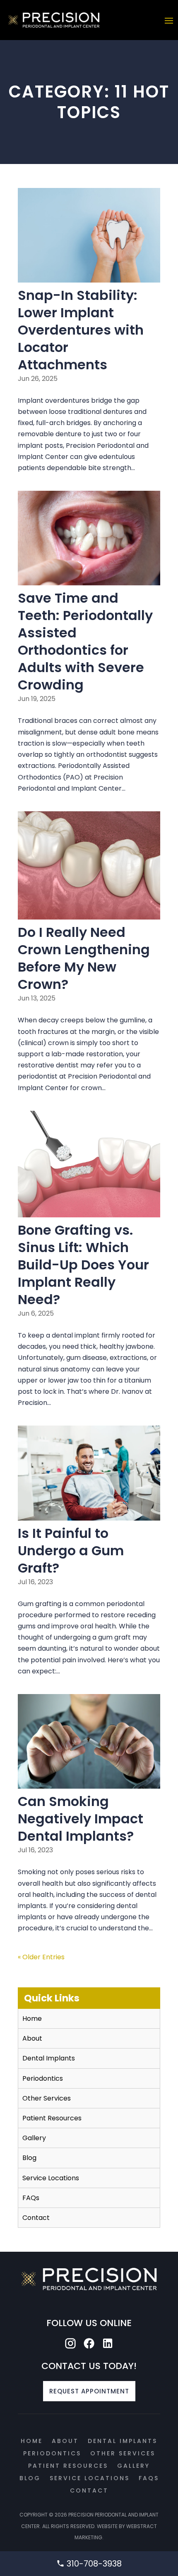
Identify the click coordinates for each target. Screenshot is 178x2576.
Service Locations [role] (51, 2178)
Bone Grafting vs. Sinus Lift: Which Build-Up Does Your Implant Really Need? (83, 1265)
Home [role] (32, 2019)
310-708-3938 (93, 2564)
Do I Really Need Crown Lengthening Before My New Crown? (84, 958)
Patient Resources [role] (52, 2118)
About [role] (32, 2038)
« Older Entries (41, 1957)
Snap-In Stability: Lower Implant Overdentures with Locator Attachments (81, 330)
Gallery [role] (34, 2138)
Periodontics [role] (43, 2078)
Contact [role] (36, 2218)
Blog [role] (29, 2158)
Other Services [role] (47, 2098)
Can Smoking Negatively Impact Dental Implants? (81, 1819)
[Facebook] (89, 2344)
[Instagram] (70, 2344)
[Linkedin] (108, 2344)
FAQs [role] (31, 2198)
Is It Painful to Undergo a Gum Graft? (71, 1551)
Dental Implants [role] (49, 2058)
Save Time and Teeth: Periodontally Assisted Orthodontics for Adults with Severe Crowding (85, 641)
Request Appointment (89, 2391)
